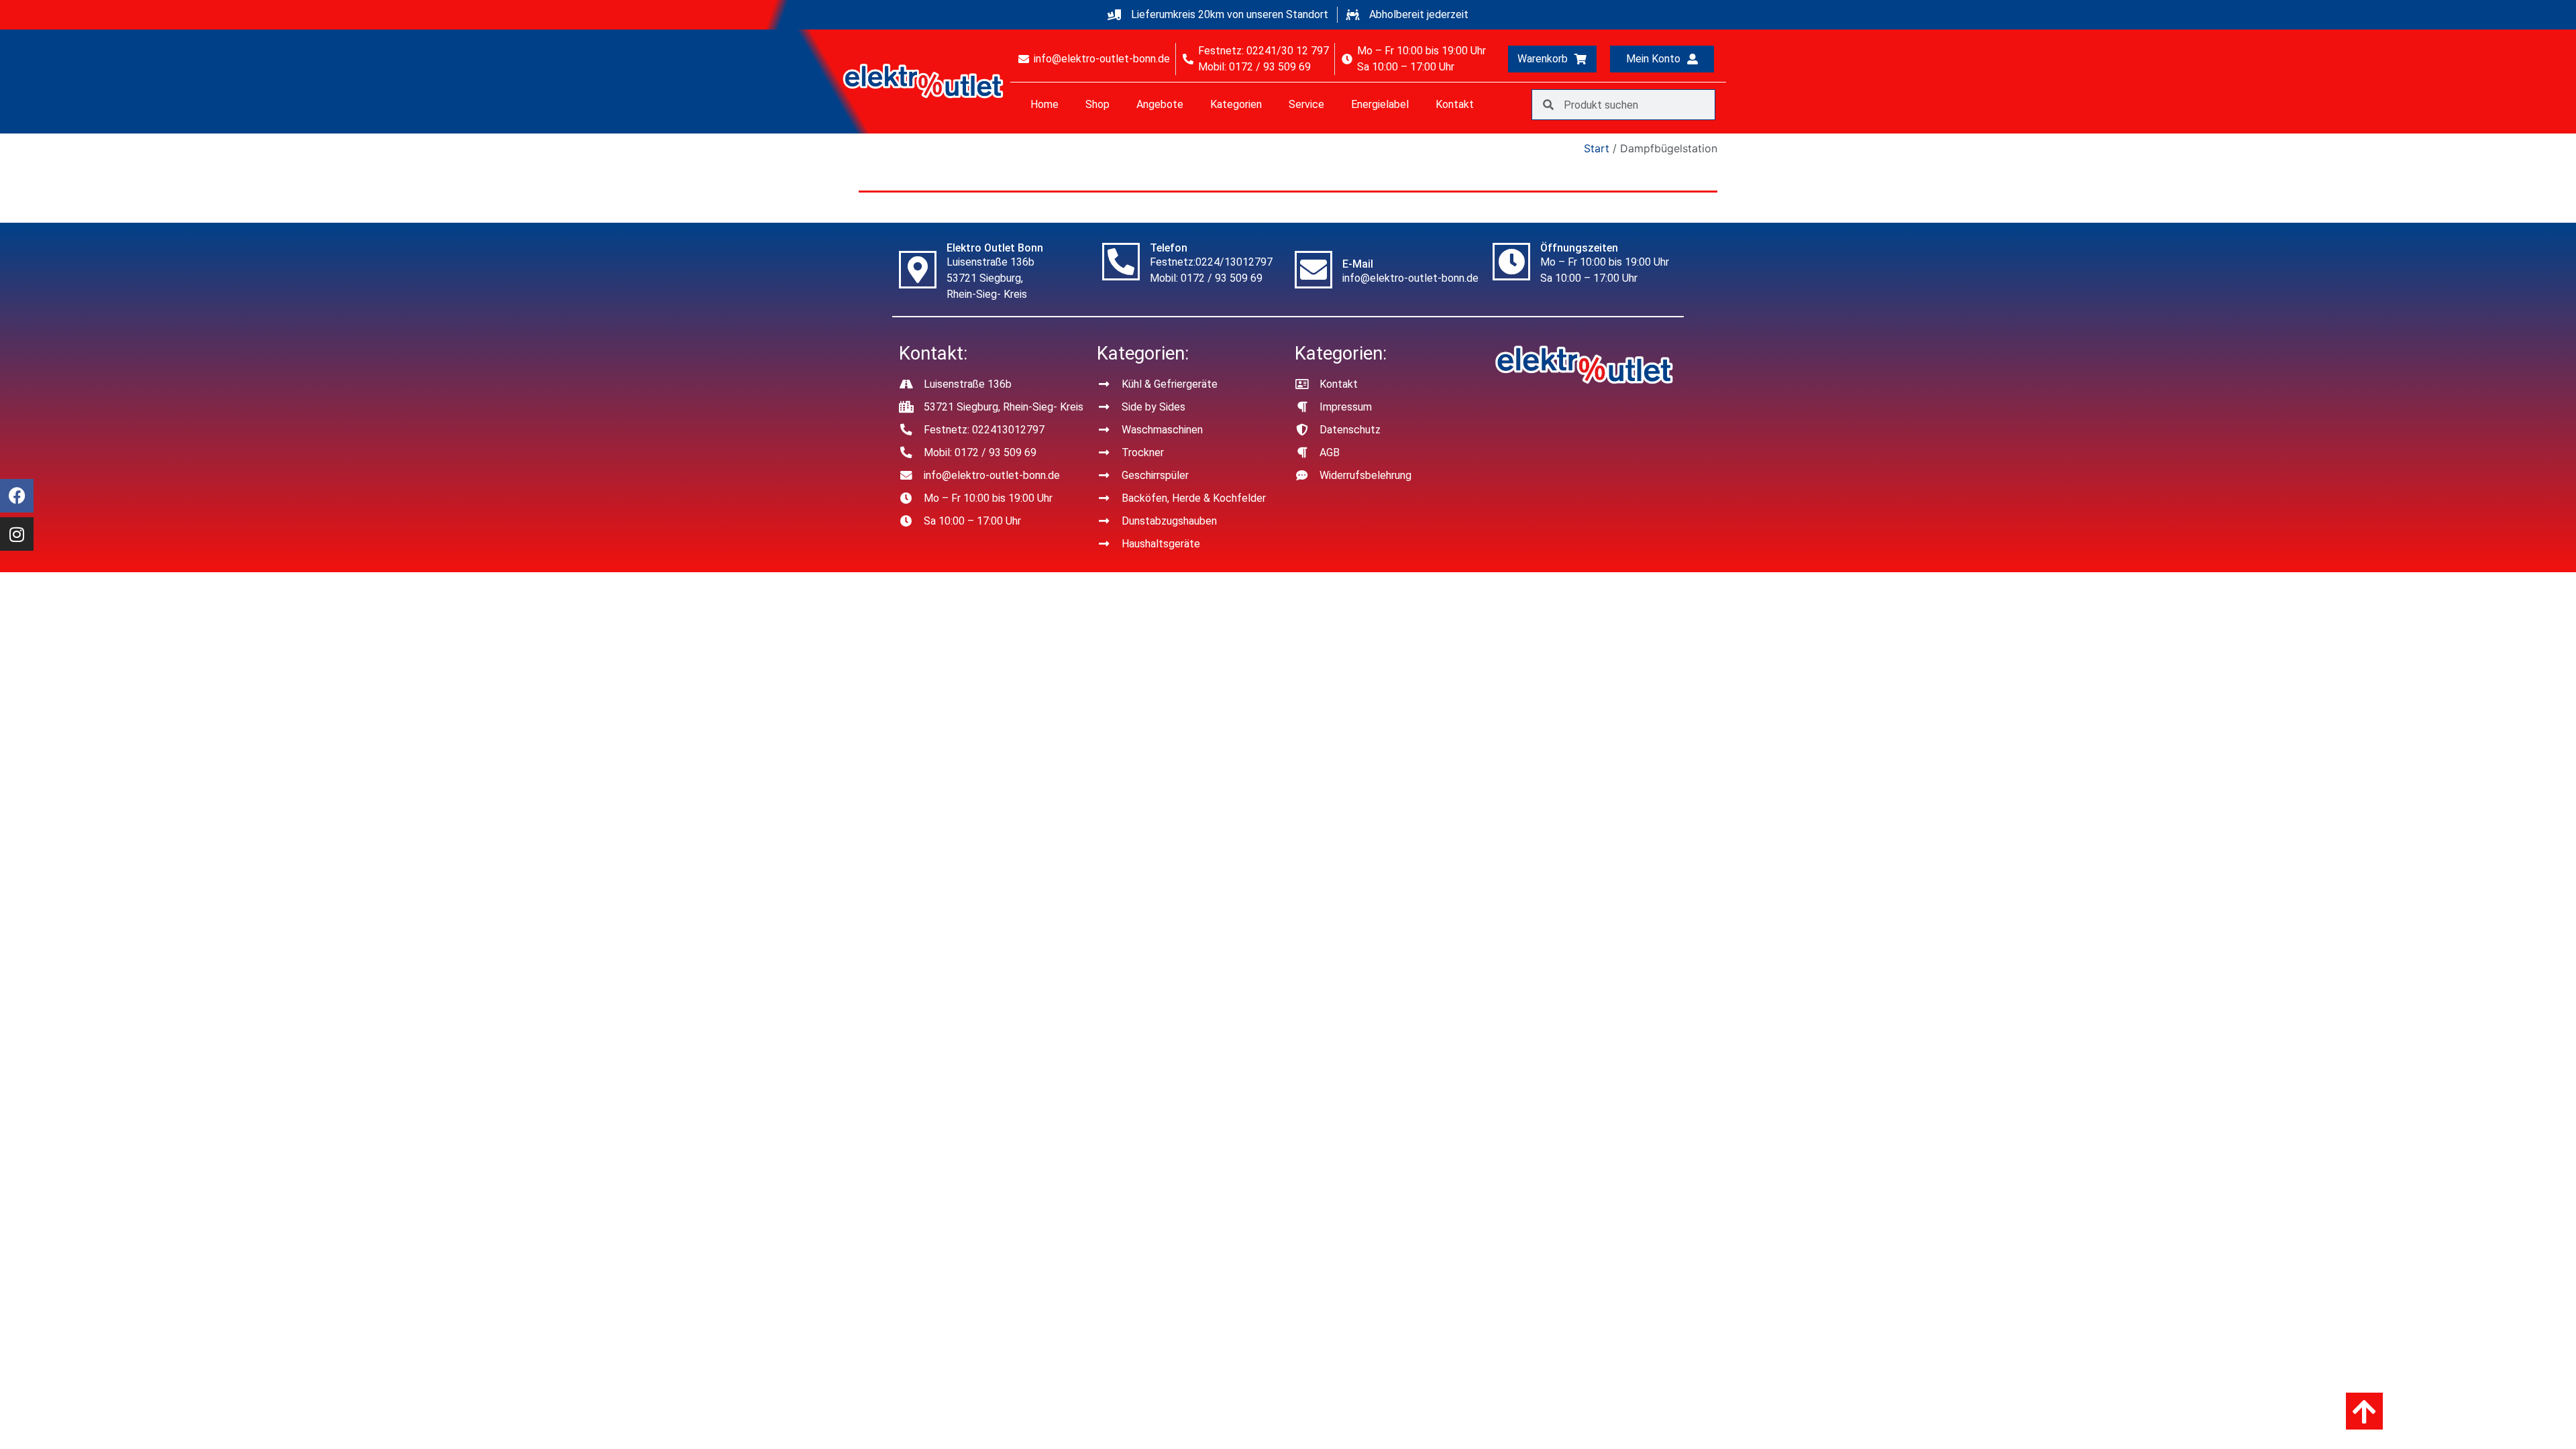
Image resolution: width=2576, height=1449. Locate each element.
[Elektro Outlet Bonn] (918, 270)
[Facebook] (17, 496)
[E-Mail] (1313, 270)
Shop (1097, 104)
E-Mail (1358, 264)
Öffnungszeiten (1579, 248)
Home (1044, 104)
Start (1597, 148)
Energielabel (1380, 104)
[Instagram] (17, 534)
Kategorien (1236, 104)
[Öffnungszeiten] (1511, 262)
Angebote (1160, 104)
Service (1306, 104)
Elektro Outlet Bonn (995, 248)
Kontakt (1455, 104)
